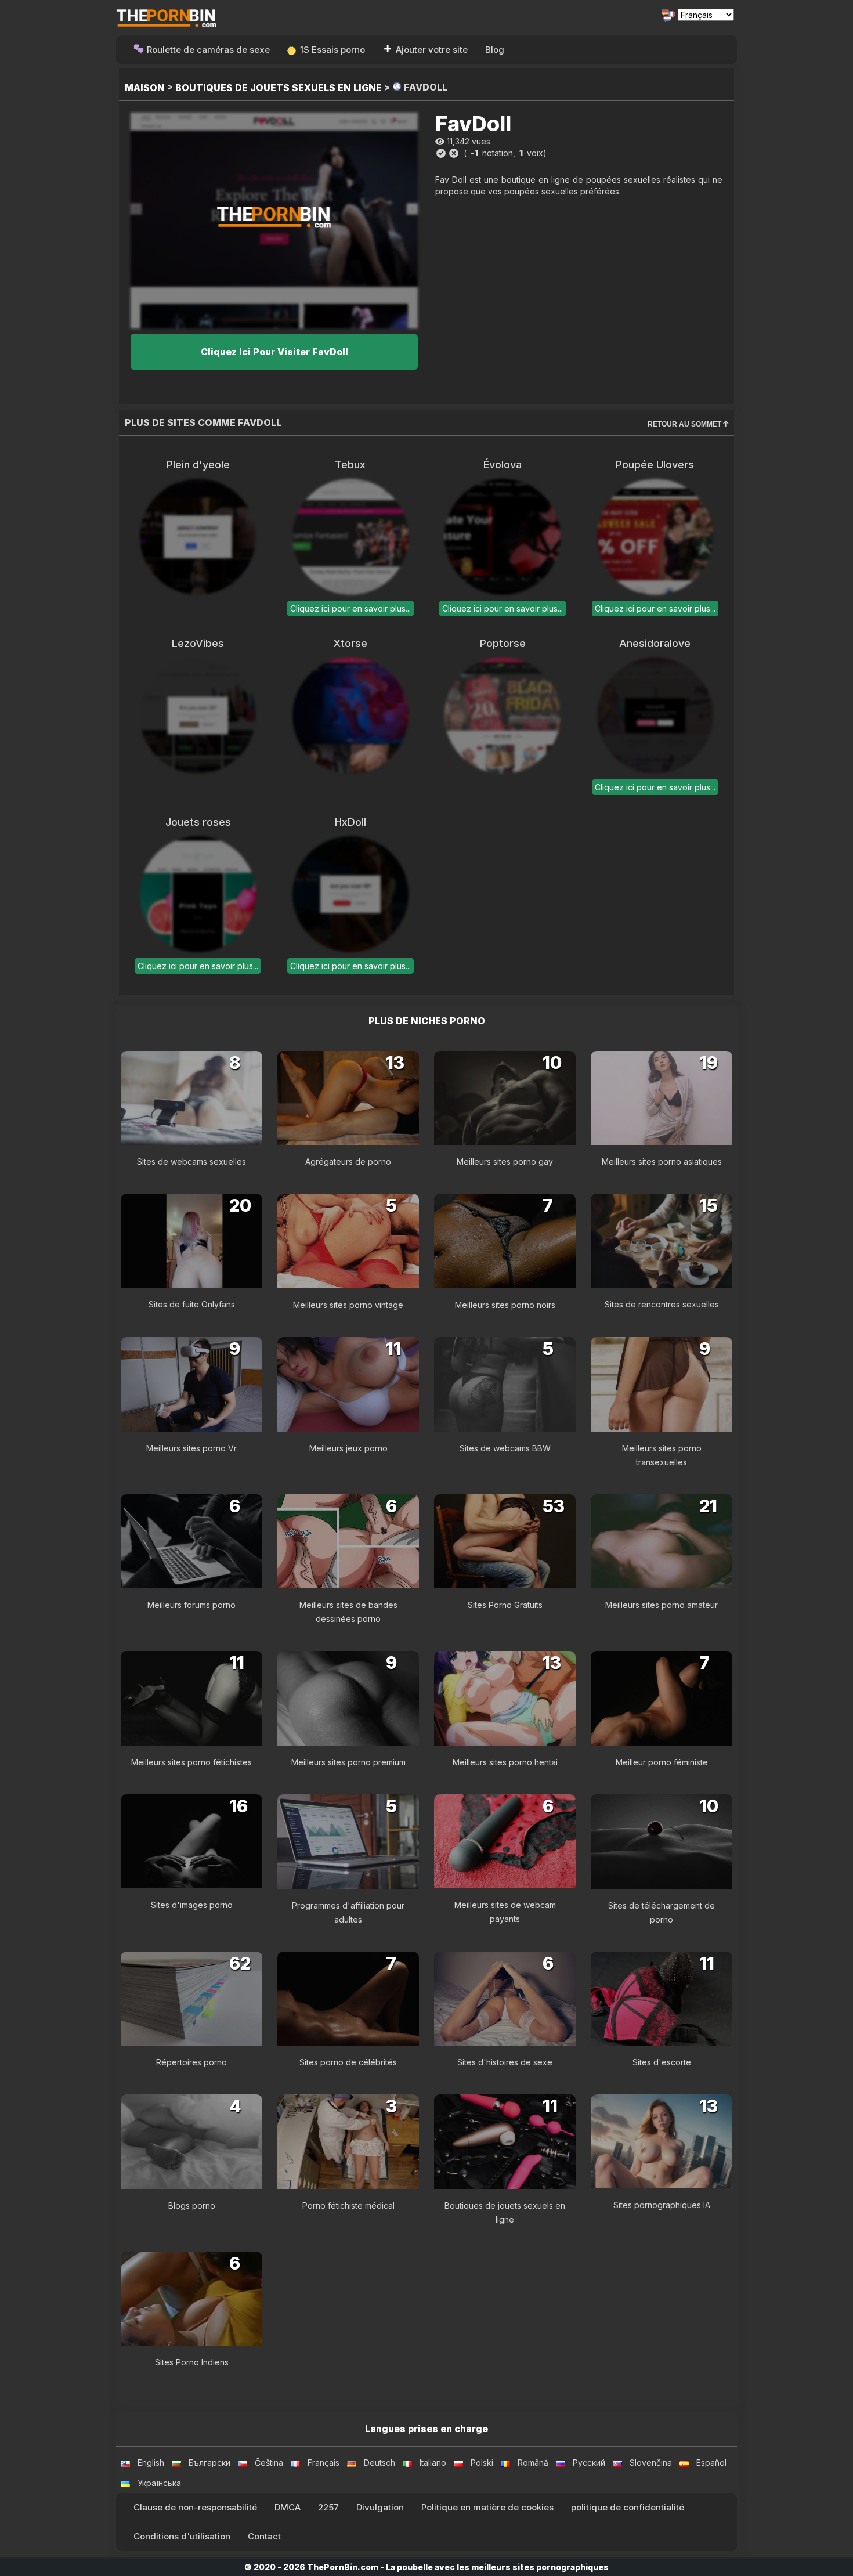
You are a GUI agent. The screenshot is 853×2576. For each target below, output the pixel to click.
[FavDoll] (274, 220)
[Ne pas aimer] (454, 153)
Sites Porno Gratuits (505, 1605)
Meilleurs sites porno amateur (662, 1605)
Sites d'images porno (192, 1905)
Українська (159, 2483)
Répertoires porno (191, 2062)
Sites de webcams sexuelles (191, 1161)
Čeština (269, 2463)
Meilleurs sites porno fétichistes (191, 1762)
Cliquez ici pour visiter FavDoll (274, 352)
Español (711, 2463)
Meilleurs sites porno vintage (348, 1305)
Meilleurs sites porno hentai (505, 1762)
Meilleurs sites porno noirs (505, 1305)
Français (324, 2463)
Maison (145, 88)
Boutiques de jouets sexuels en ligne (279, 88)
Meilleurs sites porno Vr (191, 1448)
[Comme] (441, 153)
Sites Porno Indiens (192, 2362)
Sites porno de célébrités (348, 2062)
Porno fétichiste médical (348, 2205)
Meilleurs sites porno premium (348, 1762)
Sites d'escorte (662, 2062)
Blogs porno (192, 2205)
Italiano (433, 2463)
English (151, 2463)
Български (209, 2463)
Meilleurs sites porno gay (505, 1161)
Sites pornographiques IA (662, 2205)
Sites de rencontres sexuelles (662, 1304)
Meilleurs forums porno (191, 1605)
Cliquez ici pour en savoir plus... (350, 608)
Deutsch (379, 2463)
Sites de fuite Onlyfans (192, 1304)
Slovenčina (651, 2463)
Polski (482, 2463)
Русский (589, 2463)
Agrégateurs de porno (348, 1161)
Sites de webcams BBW (505, 1448)
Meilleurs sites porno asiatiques (662, 1161)
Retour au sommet (685, 424)
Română (533, 2463)
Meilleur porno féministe (662, 1762)
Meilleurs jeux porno (348, 1448)
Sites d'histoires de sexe (505, 2062)
